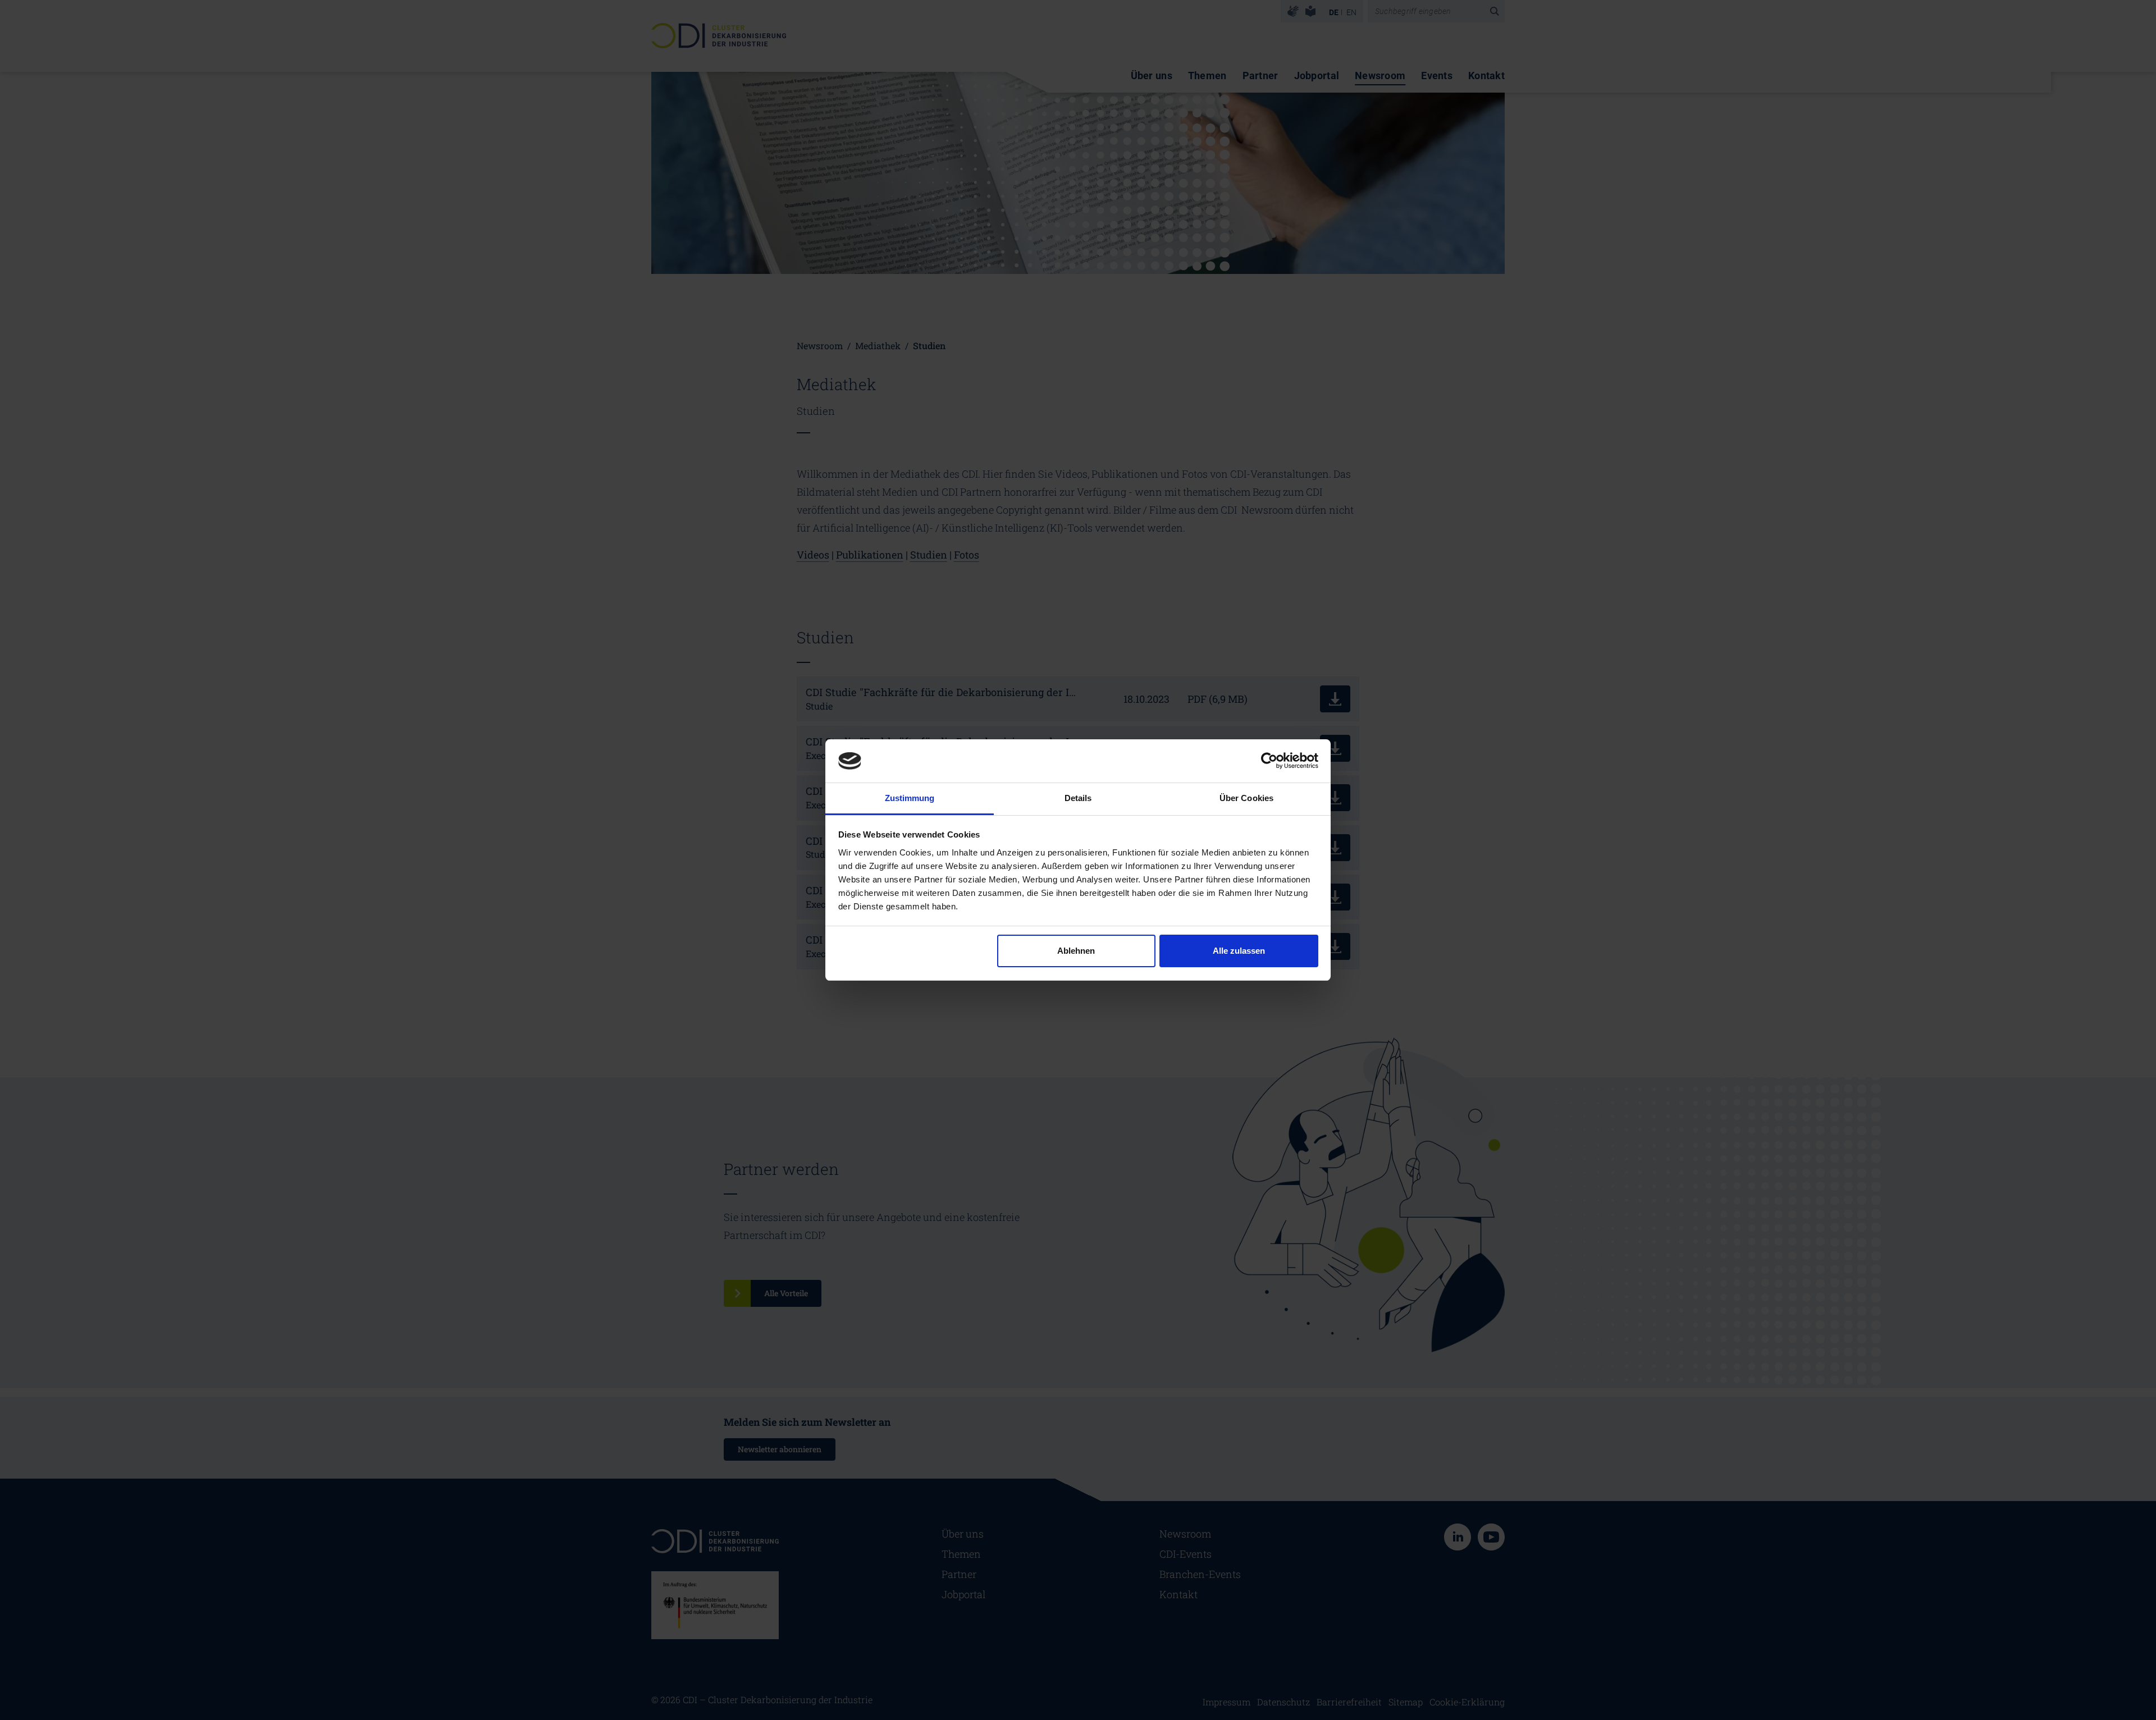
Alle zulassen (1239, 951)
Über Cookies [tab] (1246, 798)
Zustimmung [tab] (910, 798)
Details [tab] (1078, 798)
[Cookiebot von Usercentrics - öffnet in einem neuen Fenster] (1269, 761)
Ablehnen (1076, 951)
